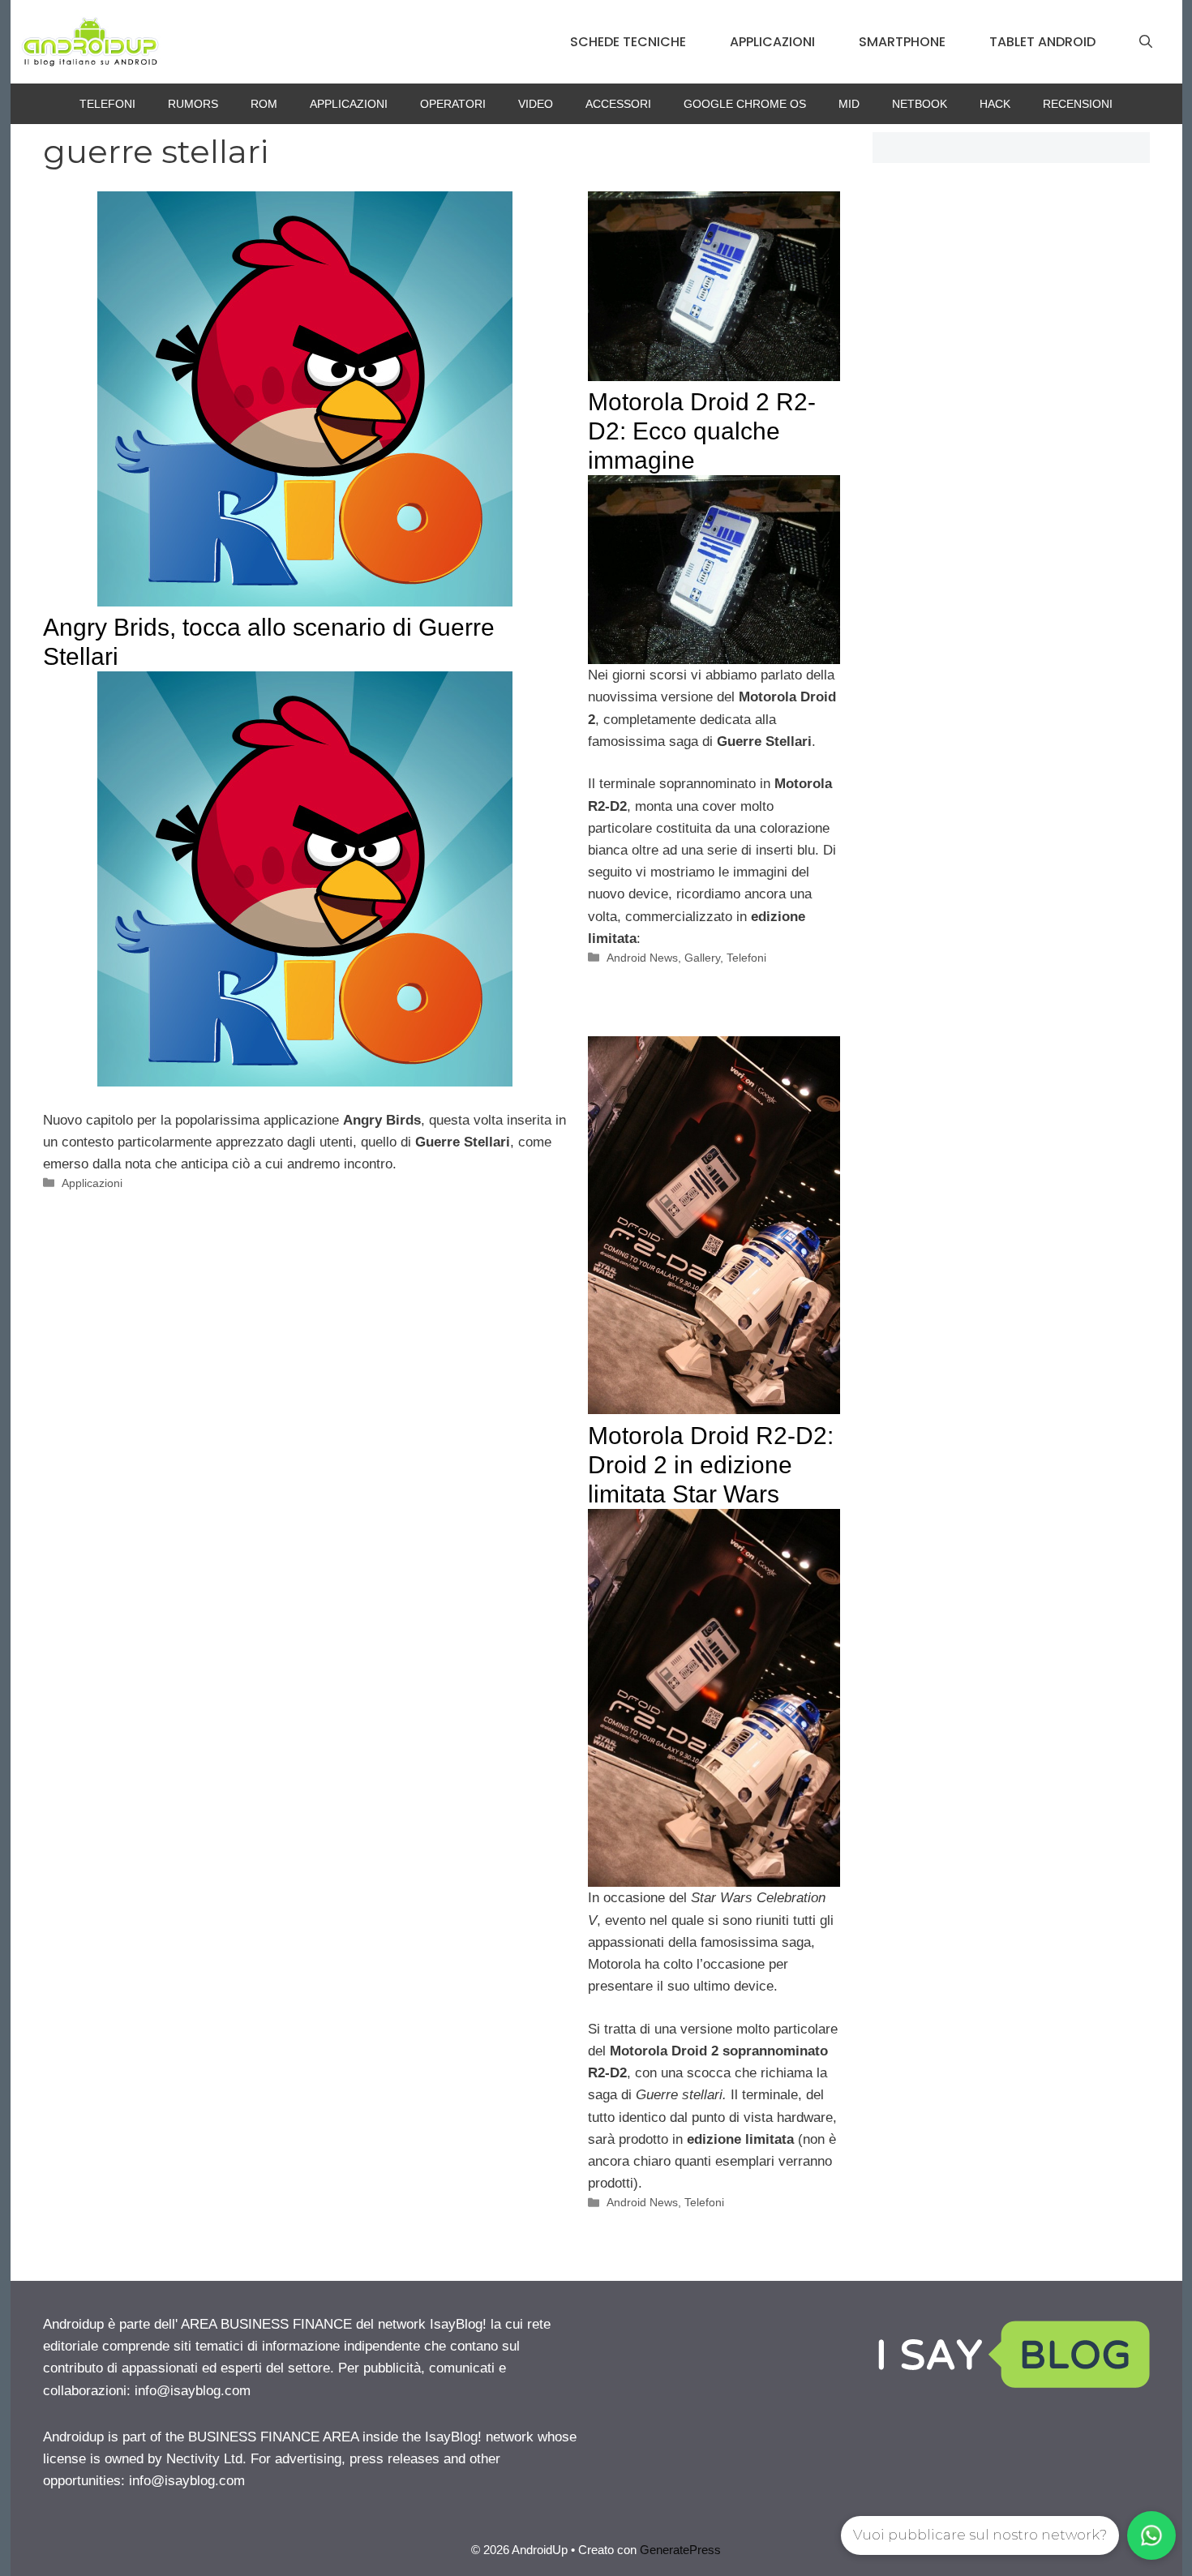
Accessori (618, 104)
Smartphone (902, 42)
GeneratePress (680, 2550)
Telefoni (107, 104)
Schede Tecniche (628, 42)
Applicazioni (772, 42)
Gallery (702, 958)
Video (536, 104)
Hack (995, 104)
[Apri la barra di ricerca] (1146, 42)
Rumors (193, 104)
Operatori (453, 104)
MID (849, 104)
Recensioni (1078, 104)
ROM (264, 104)
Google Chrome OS (745, 104)
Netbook (920, 104)
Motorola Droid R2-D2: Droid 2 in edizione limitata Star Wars (711, 1465)
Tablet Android (1042, 42)
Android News (642, 958)
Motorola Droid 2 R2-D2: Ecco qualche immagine (702, 431)
